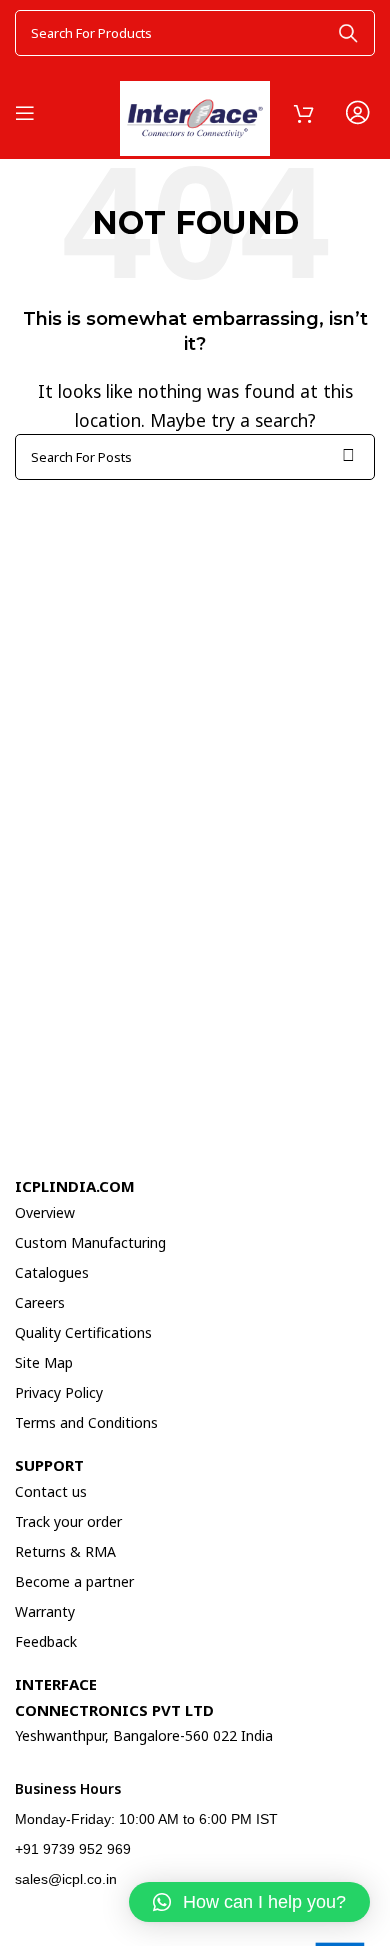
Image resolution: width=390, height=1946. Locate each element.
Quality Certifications (83, 1332)
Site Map (44, 1362)
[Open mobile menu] (25, 113)
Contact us (51, 1491)
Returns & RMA (65, 1551)
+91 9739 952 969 (73, 1849)
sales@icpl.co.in (66, 1879)
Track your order (68, 1521)
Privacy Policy (59, 1392)
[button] (249, 1902)
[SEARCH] (348, 33)
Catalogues (52, 1272)
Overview (45, 1212)
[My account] (357, 113)
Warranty (45, 1611)
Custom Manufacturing (90, 1242)
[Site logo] (195, 109)
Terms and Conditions (86, 1422)
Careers (40, 1302)
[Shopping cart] (304, 113)
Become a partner (74, 1581)
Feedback (46, 1641)
